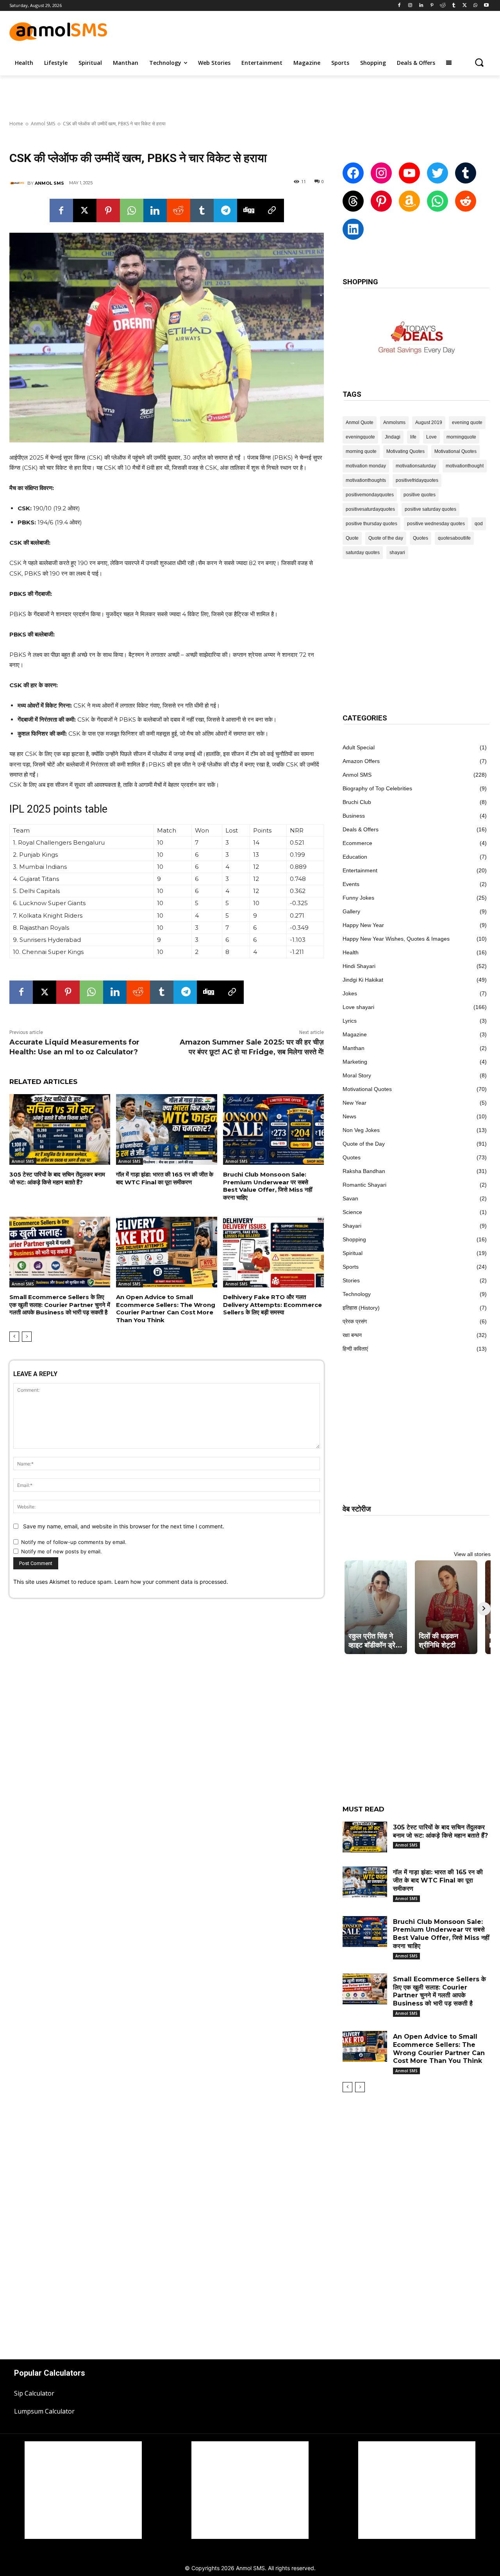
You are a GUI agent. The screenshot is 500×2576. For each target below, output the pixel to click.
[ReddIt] (179, 210)
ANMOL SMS (49, 183)
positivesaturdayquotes (370, 509)
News (349, 1116)
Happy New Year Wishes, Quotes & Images (396, 939)
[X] (465, 6)
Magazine (355, 1034)
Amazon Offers (361, 761)
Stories (351, 1280)
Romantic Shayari (364, 1185)
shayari (397, 553)
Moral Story (357, 1075)
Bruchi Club (357, 802)
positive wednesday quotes (436, 524)
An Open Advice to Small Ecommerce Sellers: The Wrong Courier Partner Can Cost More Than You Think (166, 1309)
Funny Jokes (358, 898)
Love (431, 437)
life (413, 437)
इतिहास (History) (361, 1308)
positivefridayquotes (417, 480)
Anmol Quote (360, 422)
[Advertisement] (322, 30)
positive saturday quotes (430, 509)
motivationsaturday (416, 466)
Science (352, 1212)
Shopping (354, 1239)
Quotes (421, 538)
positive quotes (420, 495)
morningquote (461, 437)
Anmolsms (394, 422)
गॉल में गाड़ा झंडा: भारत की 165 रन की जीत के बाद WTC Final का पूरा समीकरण (165, 1178)
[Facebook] (399, 6)
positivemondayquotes (370, 495)
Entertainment (360, 870)
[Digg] (249, 210)
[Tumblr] (454, 6)
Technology (357, 1294)
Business (354, 816)
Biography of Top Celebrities (377, 788)
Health (351, 952)
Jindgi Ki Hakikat (363, 980)
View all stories (472, 1554)
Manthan (354, 1048)
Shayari (352, 1226)
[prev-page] (14, 1337)
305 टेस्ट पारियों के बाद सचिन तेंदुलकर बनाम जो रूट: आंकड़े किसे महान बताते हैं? (57, 1178)
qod (479, 524)
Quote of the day (386, 538)
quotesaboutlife (454, 538)
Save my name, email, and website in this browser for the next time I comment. (124, 1526)
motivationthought (465, 466)
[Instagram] (410, 6)
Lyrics (350, 1021)
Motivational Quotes (455, 451)
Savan (350, 1198)
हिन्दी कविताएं (355, 1349)
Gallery (351, 911)
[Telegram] (225, 210)
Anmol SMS (43, 124)
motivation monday (366, 466)
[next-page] (27, 1337)
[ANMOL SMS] (18, 183)
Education (355, 857)
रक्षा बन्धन (352, 1335)
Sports (351, 1267)
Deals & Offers (361, 829)
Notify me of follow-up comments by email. (74, 1542)
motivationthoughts (366, 480)
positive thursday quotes (371, 524)
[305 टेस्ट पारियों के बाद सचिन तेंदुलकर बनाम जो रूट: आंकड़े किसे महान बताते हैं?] (60, 1129)
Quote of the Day (364, 1144)
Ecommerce (357, 843)
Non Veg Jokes (361, 1130)
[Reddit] (443, 6)
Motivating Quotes (405, 451)
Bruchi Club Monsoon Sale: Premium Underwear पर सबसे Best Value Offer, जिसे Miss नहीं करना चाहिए (268, 1186)
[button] (479, 62)
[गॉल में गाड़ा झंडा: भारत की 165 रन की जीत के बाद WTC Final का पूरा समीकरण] (166, 1129)
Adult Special (359, 747)
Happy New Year (363, 925)
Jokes (350, 993)
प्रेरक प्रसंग (355, 1321)
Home (16, 124)
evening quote (467, 422)
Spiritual (353, 1253)
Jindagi (393, 437)
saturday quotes (363, 553)
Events (351, 884)
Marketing (355, 1062)
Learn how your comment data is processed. (171, 1582)
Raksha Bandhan (364, 1171)
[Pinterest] (432, 6)
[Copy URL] (272, 210)
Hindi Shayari (359, 966)
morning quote (361, 451)
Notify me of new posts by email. (62, 1551)
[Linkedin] (421, 6)
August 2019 (429, 422)
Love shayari (358, 1007)
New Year (354, 1103)
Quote (352, 538)
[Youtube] (486, 6)
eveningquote (360, 437)
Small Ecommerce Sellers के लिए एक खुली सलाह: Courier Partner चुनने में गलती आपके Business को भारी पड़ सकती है (60, 1305)
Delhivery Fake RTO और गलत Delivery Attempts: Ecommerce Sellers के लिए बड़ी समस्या (272, 1305)
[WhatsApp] (475, 6)
